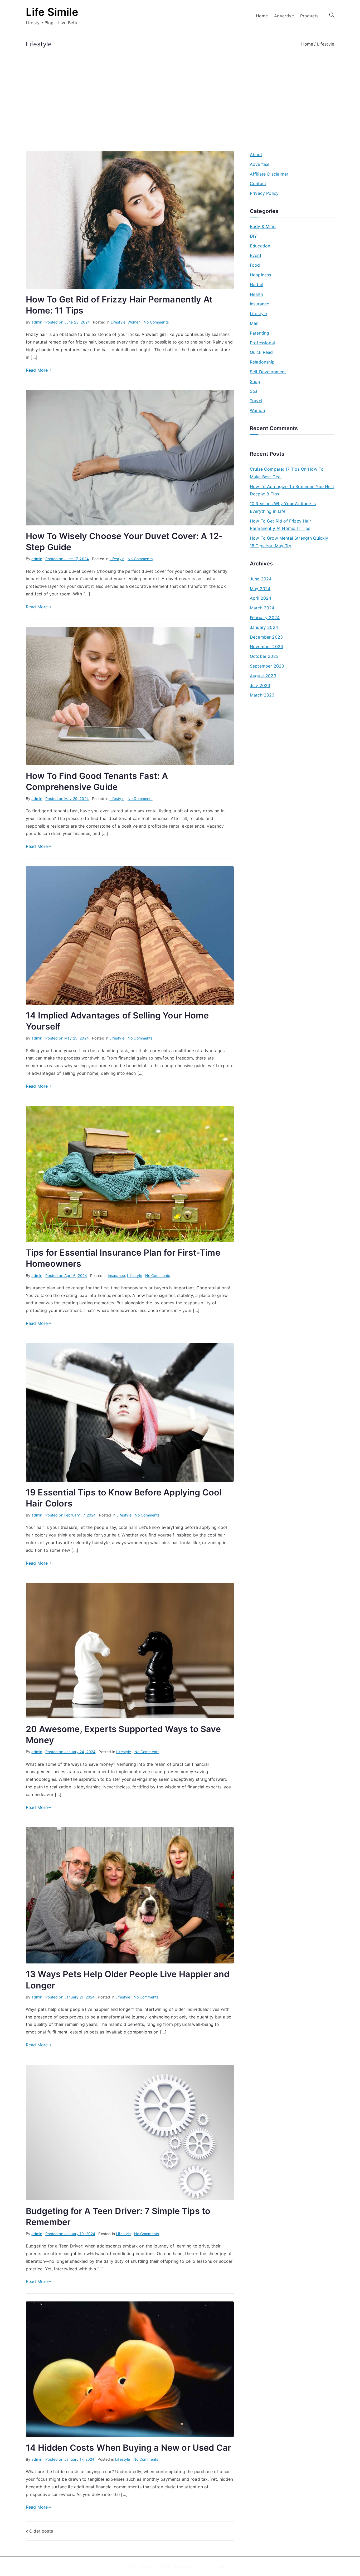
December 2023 (266, 637)
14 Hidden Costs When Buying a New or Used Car (128, 2448)
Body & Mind (263, 226)
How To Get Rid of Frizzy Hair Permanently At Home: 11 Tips (281, 525)
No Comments (156, 322)
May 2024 (260, 589)
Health (256, 294)
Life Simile (52, 12)
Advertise (284, 16)
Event (256, 255)
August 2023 (263, 676)
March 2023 (262, 695)
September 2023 (267, 666)
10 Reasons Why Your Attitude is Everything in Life (283, 507)
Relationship (262, 362)
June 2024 (261, 579)
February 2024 (265, 618)
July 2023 (260, 685)
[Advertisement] (180, 88)
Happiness (260, 275)
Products (309, 16)
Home (262, 16)
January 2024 (264, 627)
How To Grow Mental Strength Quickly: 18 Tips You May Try (290, 542)
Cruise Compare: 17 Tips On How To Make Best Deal (287, 473)
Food (255, 265)
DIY (253, 236)
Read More (37, 370)
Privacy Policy (264, 193)
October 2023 (264, 656)
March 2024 (262, 608)
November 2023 (266, 647)
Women (134, 322)
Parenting (259, 333)
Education (260, 246)
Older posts (41, 2531)
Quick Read (261, 352)
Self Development (268, 372)
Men (254, 323)
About (256, 155)
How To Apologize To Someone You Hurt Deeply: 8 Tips (292, 490)
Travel (256, 401)
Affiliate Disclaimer (269, 174)
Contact (258, 183)
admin (37, 322)
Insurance (116, 1275)
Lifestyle (118, 322)
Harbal (257, 285)
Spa (254, 391)
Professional (262, 343)
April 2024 (261, 598)
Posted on (68, 322)
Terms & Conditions (215, 2566)
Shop (255, 381)
